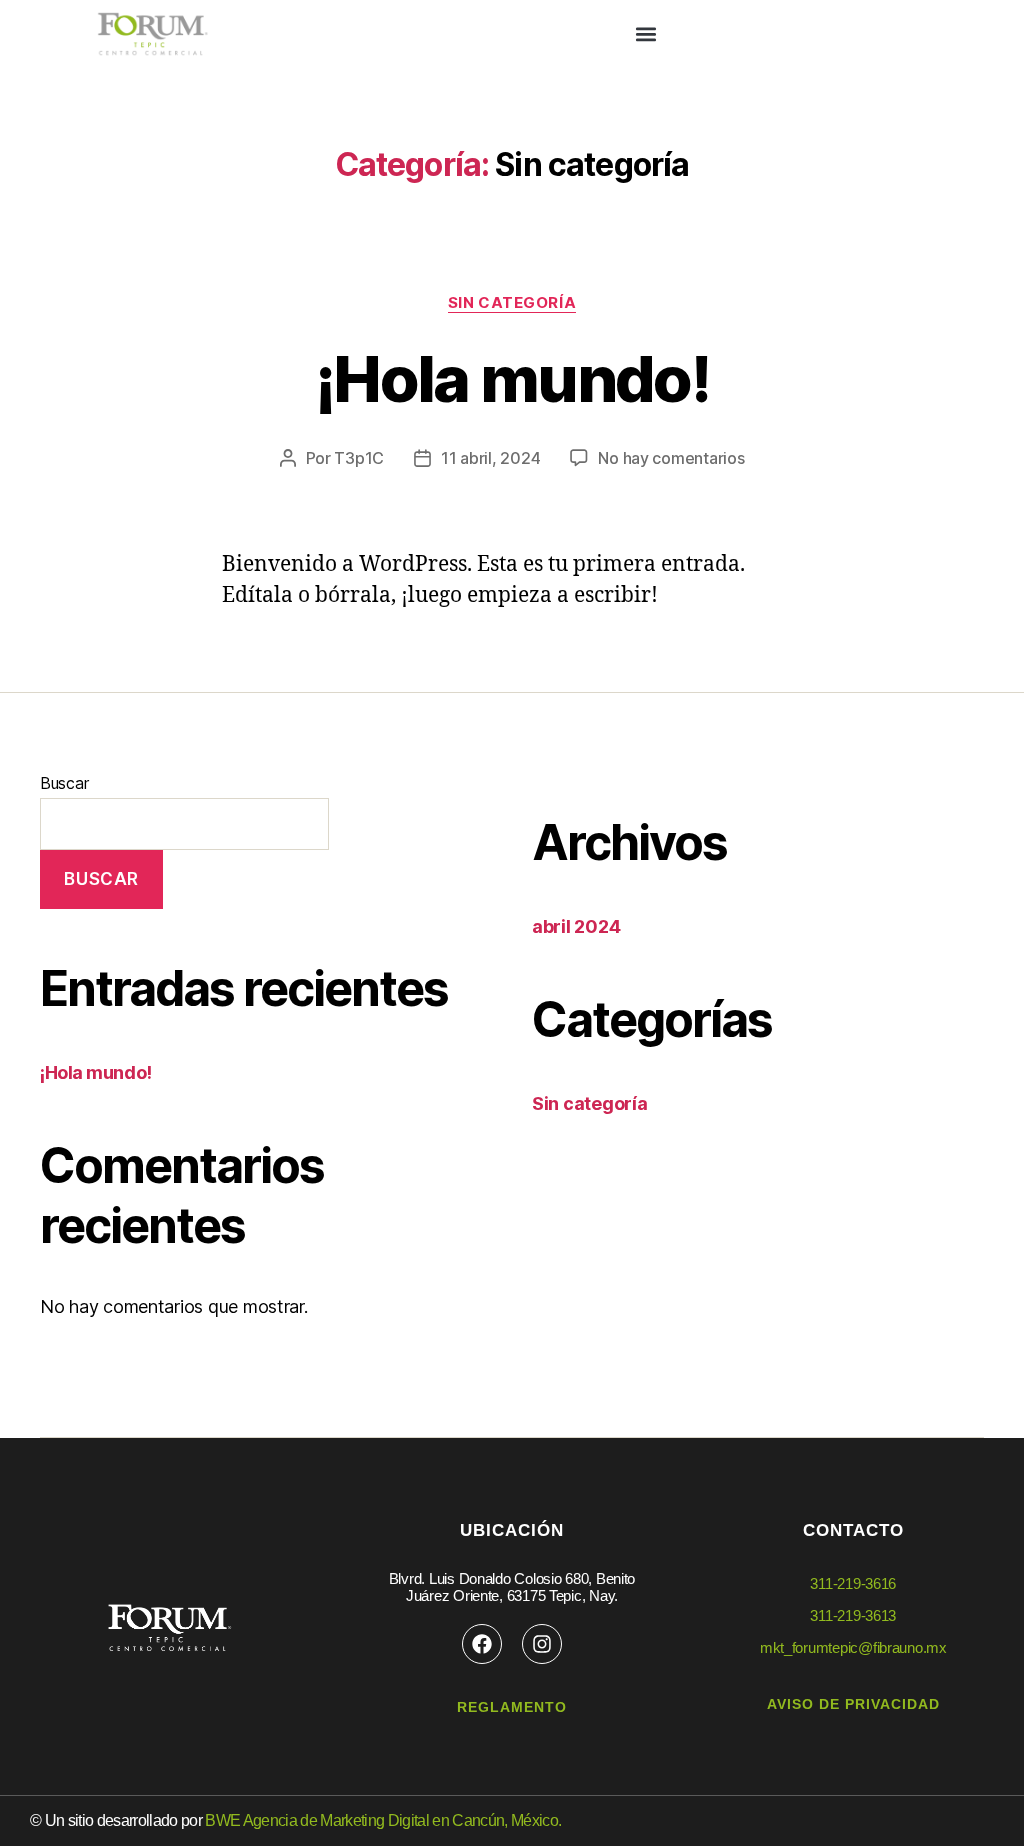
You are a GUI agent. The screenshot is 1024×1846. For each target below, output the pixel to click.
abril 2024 (576, 926)
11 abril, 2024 (490, 458)
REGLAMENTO (512, 1707)
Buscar (64, 783)
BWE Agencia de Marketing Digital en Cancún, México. (383, 1820)
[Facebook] (482, 1644)
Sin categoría (512, 303)
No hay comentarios (671, 458)
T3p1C (359, 458)
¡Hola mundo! (512, 378)
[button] (645, 34)
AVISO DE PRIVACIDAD (853, 1704)
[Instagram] (542, 1644)
